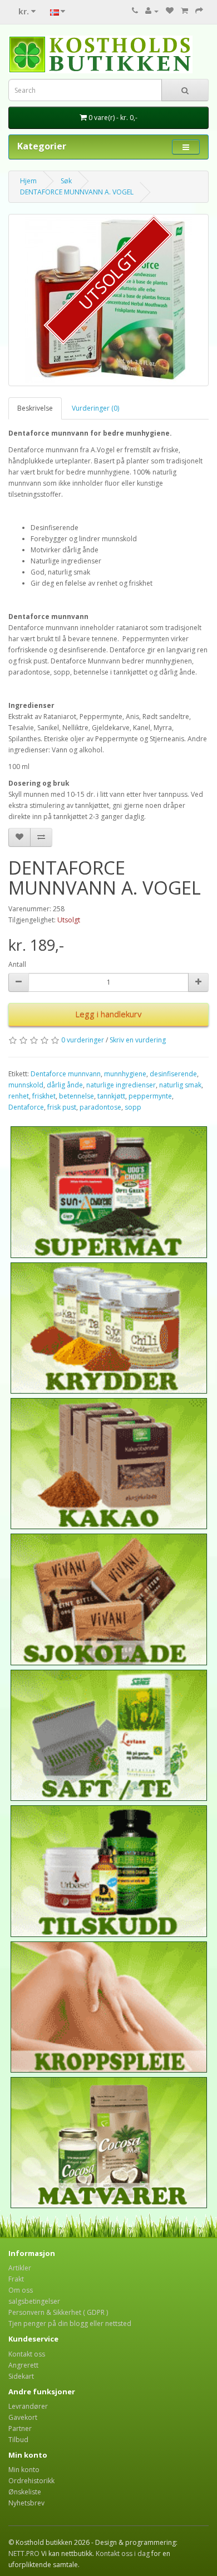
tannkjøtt (111, 1096)
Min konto (24, 2470)
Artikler (20, 2268)
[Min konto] (152, 11)
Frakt (16, 2279)
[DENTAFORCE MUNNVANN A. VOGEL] (108, 300)
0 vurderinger (83, 1040)
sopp (133, 1107)
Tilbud (18, 2440)
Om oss (21, 2290)
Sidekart (21, 2376)
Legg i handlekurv (108, 1014)
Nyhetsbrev (26, 2503)
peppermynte (150, 1096)
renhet (19, 1096)
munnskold (26, 1085)
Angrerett (23, 2365)
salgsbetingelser (34, 2301)
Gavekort (23, 2417)
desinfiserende (173, 1074)
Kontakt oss (27, 2354)
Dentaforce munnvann (66, 1074)
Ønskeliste (25, 2492)
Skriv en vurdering (138, 1040)
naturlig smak (180, 1085)
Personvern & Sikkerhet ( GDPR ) (58, 2312)
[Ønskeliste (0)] (170, 11)
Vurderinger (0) (95, 408)
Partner (20, 2428)
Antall (17, 964)
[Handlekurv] (184, 11)
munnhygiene (125, 1074)
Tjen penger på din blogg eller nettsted (70, 2323)
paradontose (100, 1107)
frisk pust (62, 1107)
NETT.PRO (24, 2553)
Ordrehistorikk (31, 2481)
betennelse (77, 1096)
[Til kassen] (199, 11)
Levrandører (28, 2406)
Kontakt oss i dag (123, 2553)
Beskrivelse (35, 408)
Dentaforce (26, 1107)
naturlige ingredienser (121, 1085)
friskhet (44, 1096)
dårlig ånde (65, 1085)
